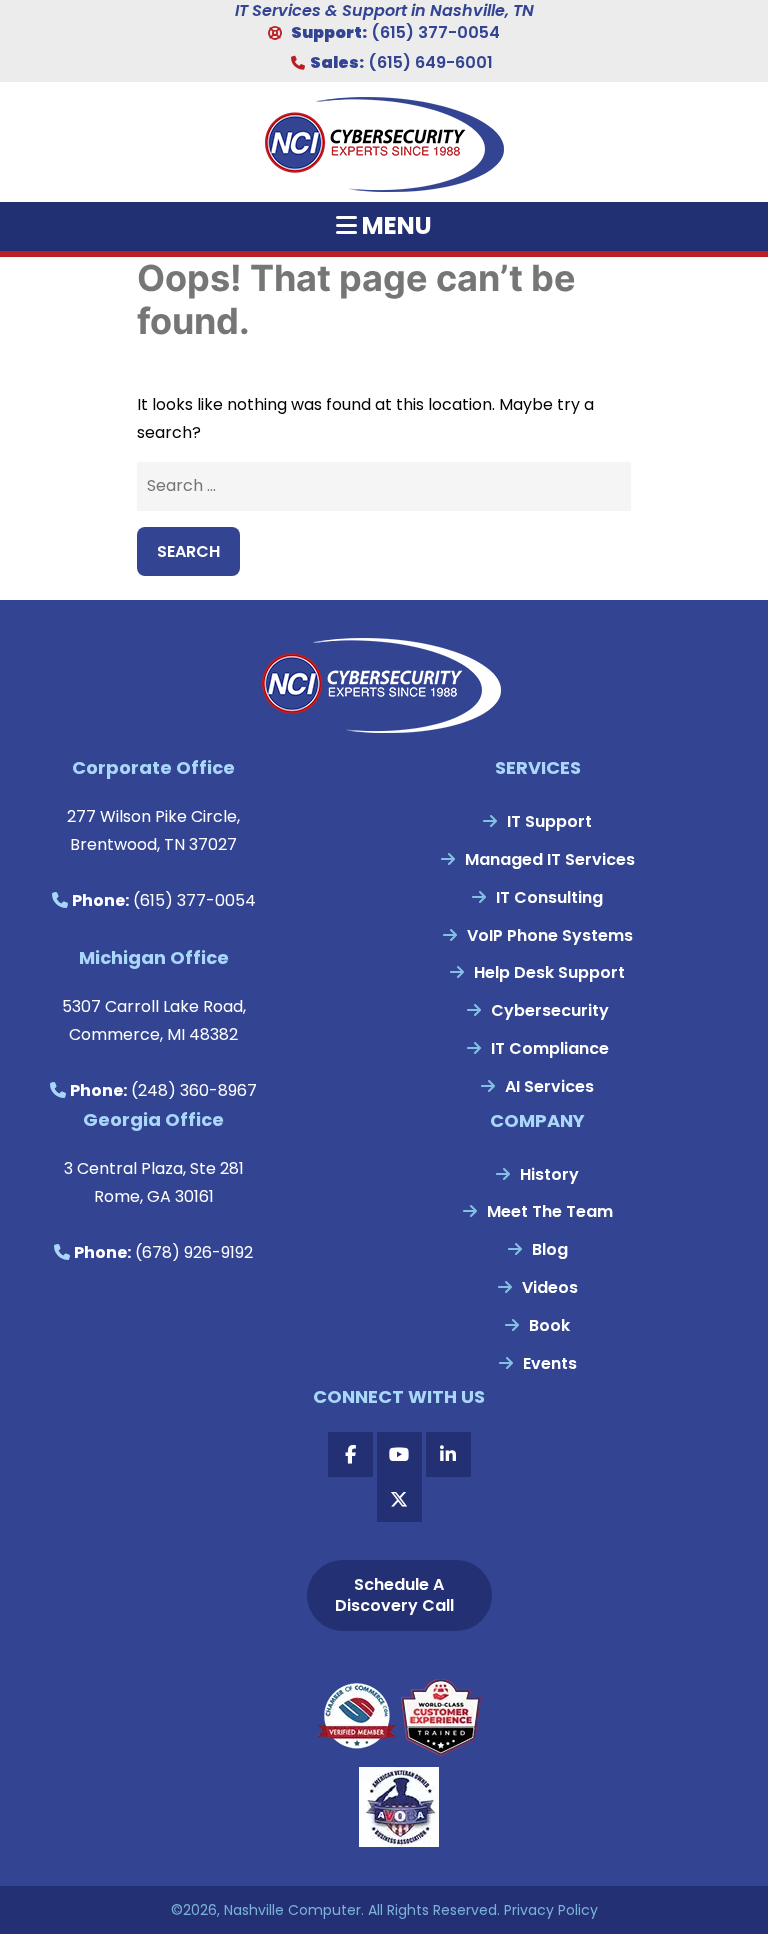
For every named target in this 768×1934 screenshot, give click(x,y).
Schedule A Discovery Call (394, 1595)
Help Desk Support (549, 972)
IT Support (549, 821)
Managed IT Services (550, 859)
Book (549, 1325)
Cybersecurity (550, 1010)
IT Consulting (549, 897)
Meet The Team (550, 1211)
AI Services (549, 1086)
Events (550, 1363)
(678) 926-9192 (194, 1252)
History (549, 1174)
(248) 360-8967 (194, 1090)
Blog (550, 1249)
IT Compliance (550, 1048)
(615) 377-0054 (435, 32)
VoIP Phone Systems (550, 935)
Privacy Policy (551, 1910)
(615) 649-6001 (430, 62)
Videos (550, 1287)
